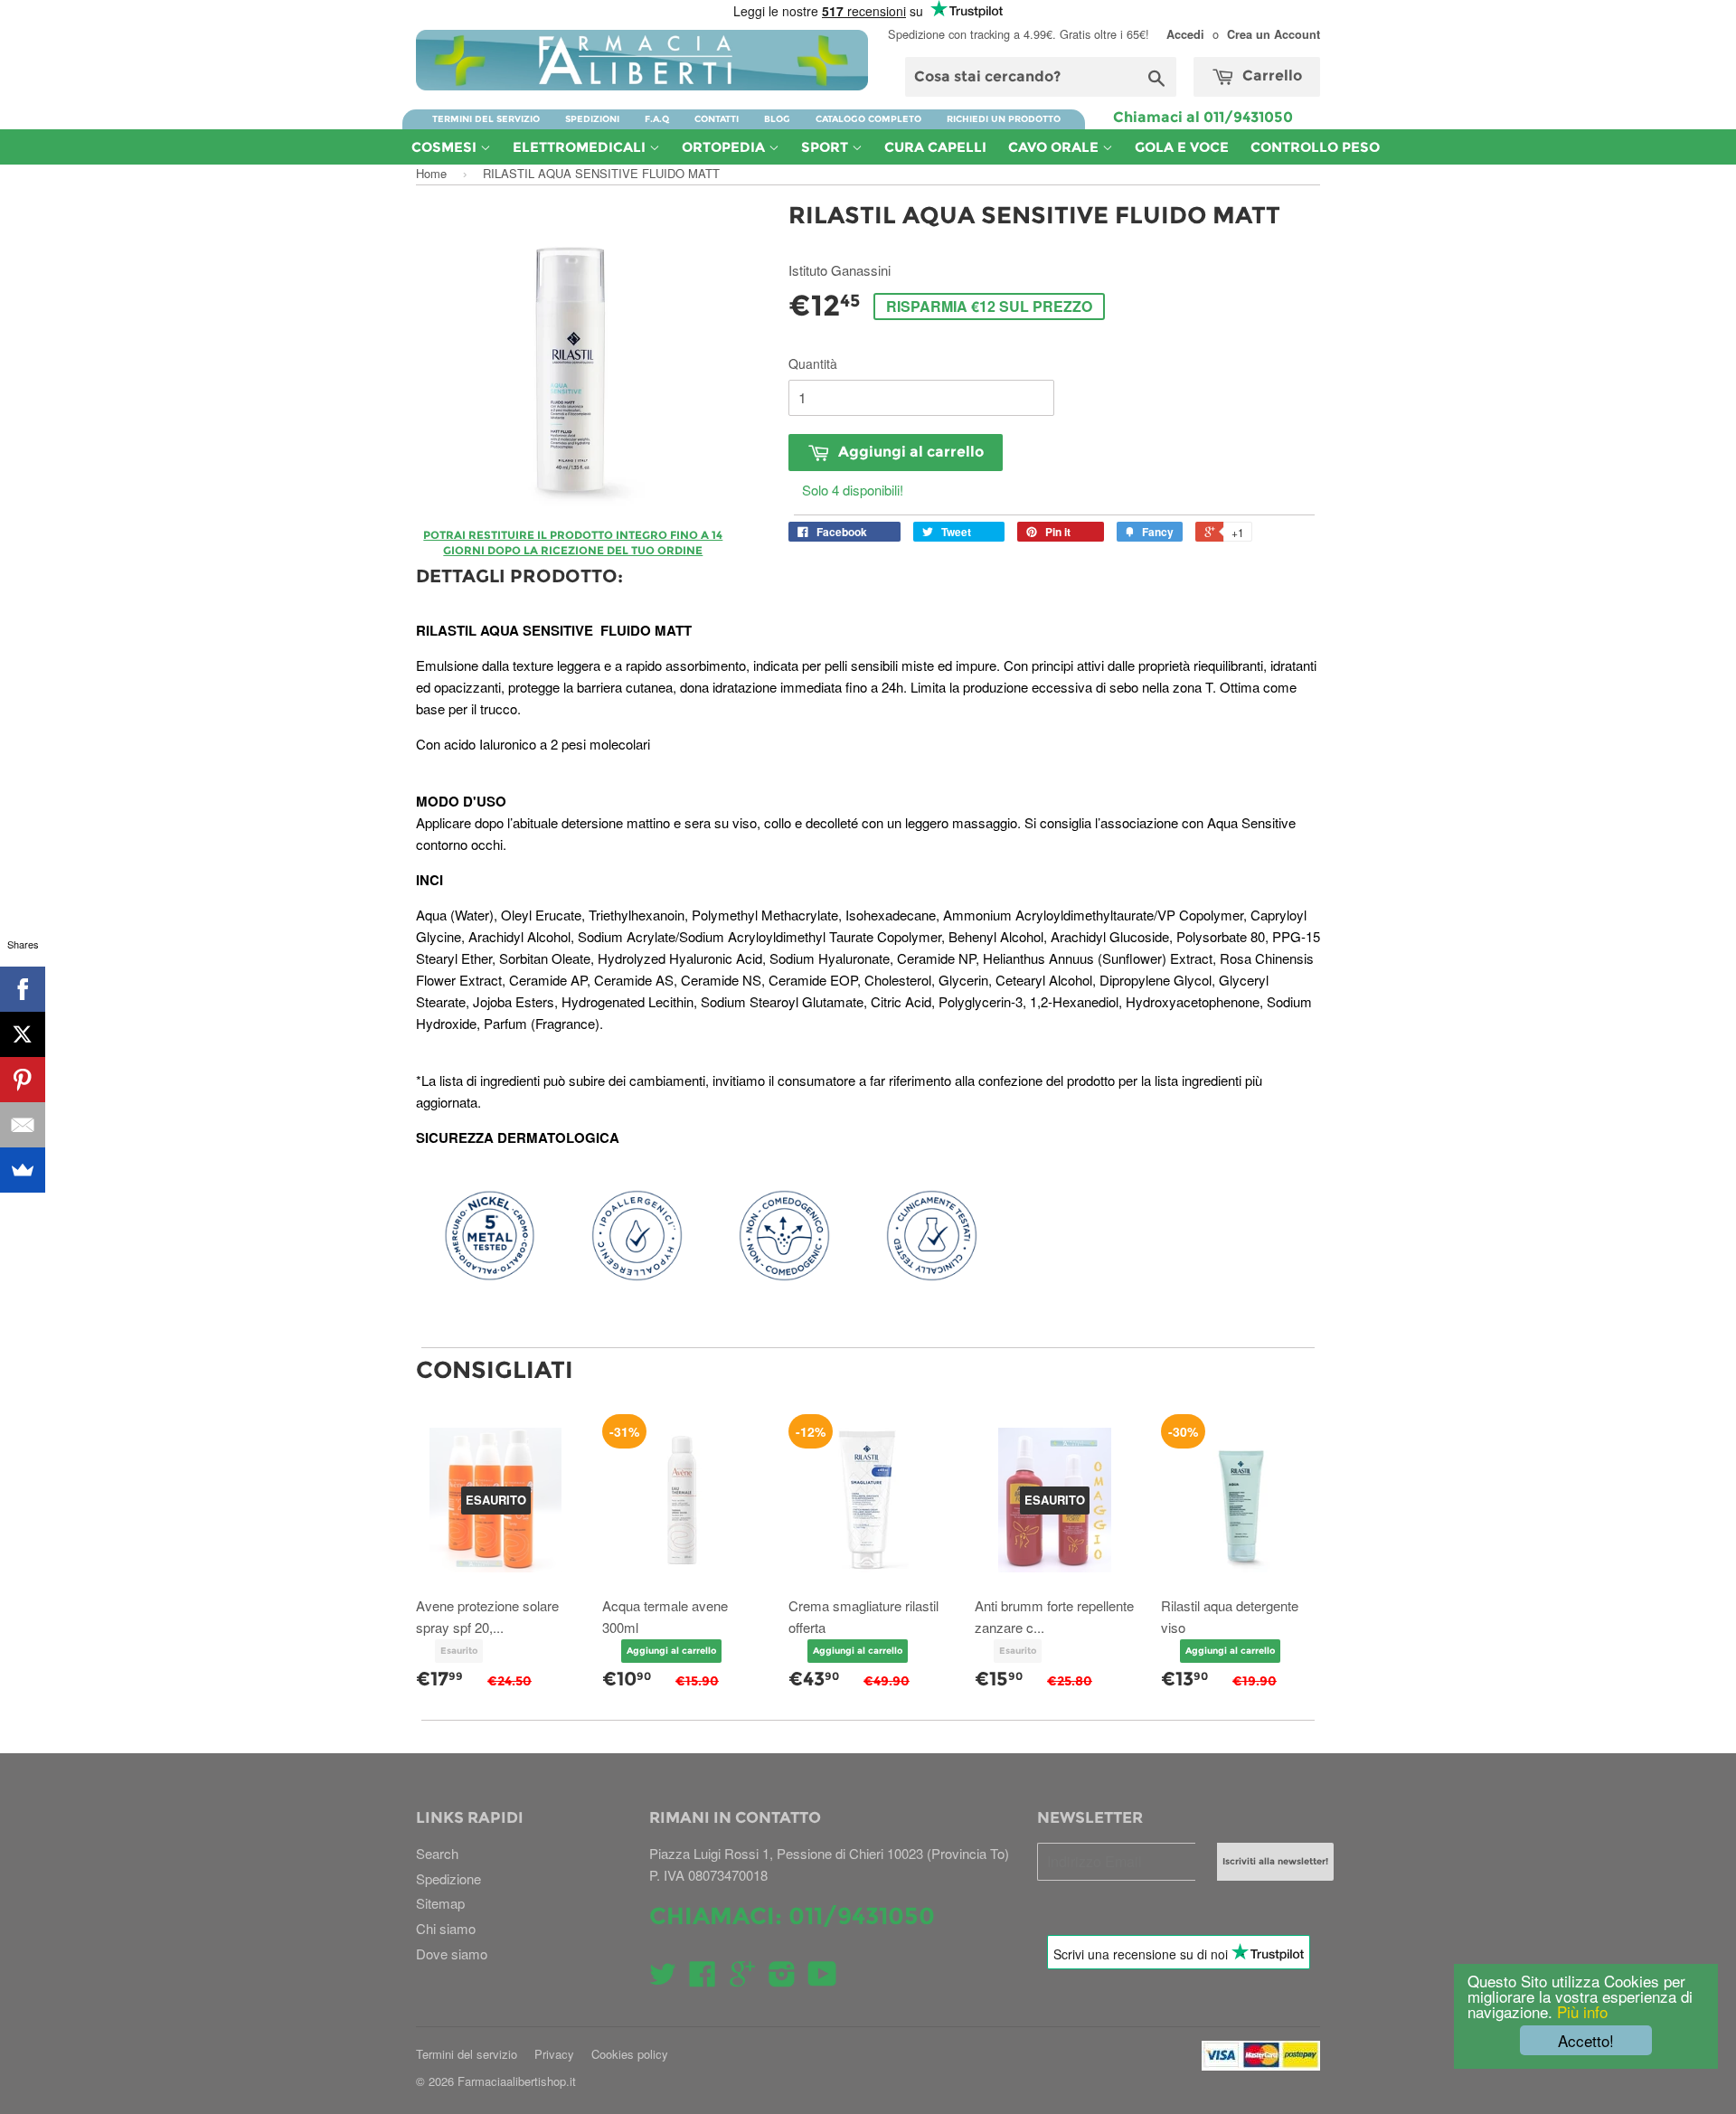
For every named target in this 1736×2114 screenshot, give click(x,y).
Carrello (1270, 75)
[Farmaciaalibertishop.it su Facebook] (703, 1979)
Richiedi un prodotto (1004, 119)
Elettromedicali (581, 147)
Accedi (1185, 34)
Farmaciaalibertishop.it (517, 2081)
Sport (826, 147)
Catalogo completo (868, 119)
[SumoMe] (23, 1170)
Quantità (813, 363)
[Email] (23, 1125)
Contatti (717, 119)
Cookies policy (630, 2054)
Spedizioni (592, 119)
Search (437, 1853)
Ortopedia (725, 147)
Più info (1580, 2011)
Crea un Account (1274, 34)
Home (431, 173)
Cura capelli (935, 147)
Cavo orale (1055, 147)
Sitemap (440, 1903)
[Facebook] (23, 989)
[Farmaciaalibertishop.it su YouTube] (822, 1979)
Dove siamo (452, 1954)
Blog (777, 119)
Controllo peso (1315, 147)
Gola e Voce (1182, 147)
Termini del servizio (486, 119)
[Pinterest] (23, 1080)
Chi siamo (446, 1928)
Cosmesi (446, 147)
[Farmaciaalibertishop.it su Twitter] (663, 1979)
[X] (23, 1034)
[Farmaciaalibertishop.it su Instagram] (782, 1979)
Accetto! (1586, 2040)
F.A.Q (657, 119)
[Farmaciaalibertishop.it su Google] (742, 1979)
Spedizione (448, 1878)
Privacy (554, 2054)
